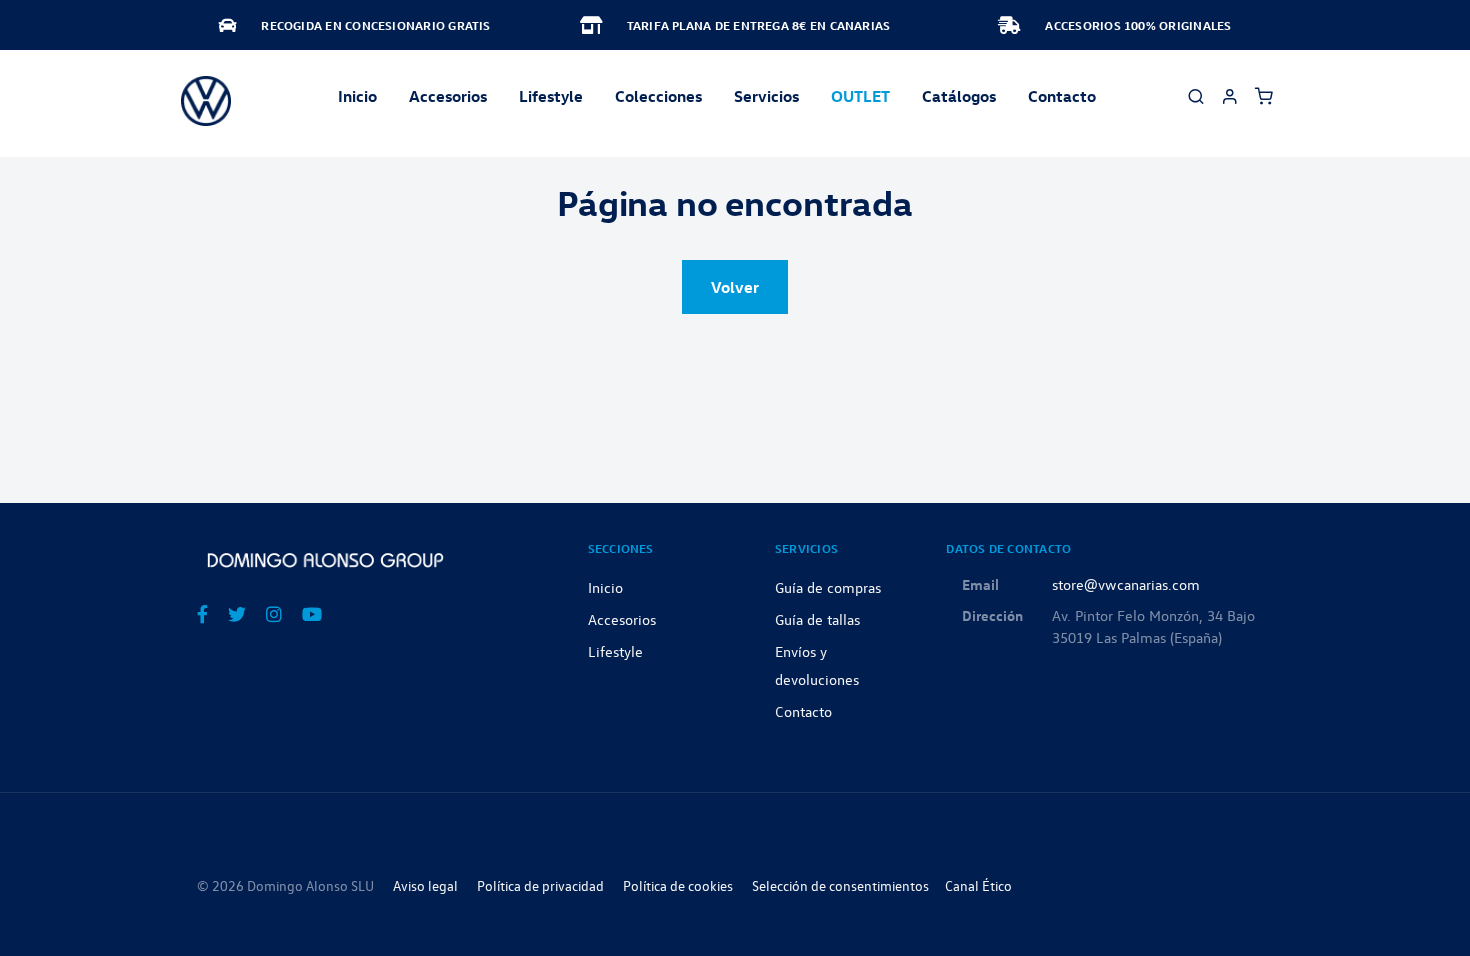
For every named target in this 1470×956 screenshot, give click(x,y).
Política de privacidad (540, 885)
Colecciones (658, 96)
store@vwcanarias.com (1126, 584)
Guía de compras (828, 587)
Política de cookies (678, 885)
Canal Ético (978, 885)
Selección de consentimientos (840, 885)
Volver (735, 287)
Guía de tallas (817, 619)
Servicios (766, 96)
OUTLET (860, 96)
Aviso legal (425, 885)
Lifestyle (551, 96)
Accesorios (622, 619)
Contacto (1062, 96)
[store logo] (206, 101)
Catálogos (959, 96)
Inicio (357, 96)
